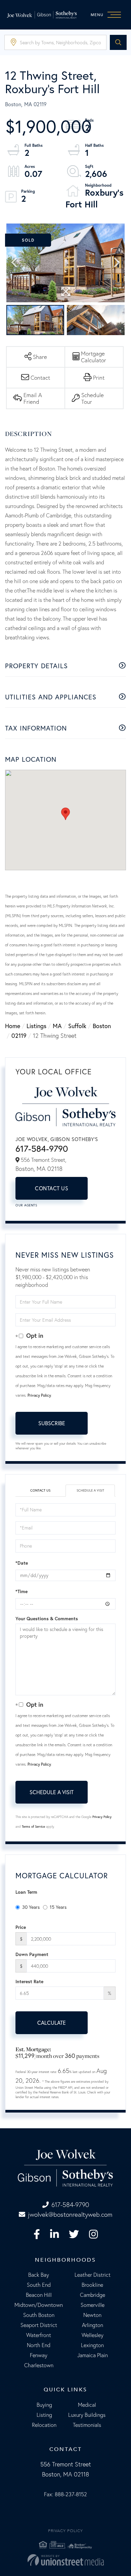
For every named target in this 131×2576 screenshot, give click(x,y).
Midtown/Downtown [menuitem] (39, 2305)
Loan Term (26, 1892)
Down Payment (32, 1954)
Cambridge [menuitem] (93, 2295)
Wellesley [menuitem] (93, 2335)
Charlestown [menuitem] (39, 2365)
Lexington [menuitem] (92, 2345)
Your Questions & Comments (47, 1619)
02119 (19, 1035)
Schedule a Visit (90, 1490)
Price (21, 1927)
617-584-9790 (42, 1148)
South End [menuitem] (39, 2285)
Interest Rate (29, 1982)
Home (13, 1026)
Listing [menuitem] (44, 2415)
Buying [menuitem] (44, 2405)
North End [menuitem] (39, 2345)
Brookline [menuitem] (92, 2285)
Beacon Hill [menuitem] (39, 2295)
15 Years (58, 1907)
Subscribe (52, 1423)
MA (57, 1026)
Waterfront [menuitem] (39, 2335)
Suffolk (77, 1026)
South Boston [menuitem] (39, 2315)
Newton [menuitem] (92, 2315)
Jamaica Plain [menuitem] (93, 2355)
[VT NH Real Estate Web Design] (65, 2560)
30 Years (31, 1907)
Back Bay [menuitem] (39, 2275)
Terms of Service (33, 1827)
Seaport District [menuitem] (39, 2325)
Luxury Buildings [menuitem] (87, 2415)
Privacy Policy (39, 1395)
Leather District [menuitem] (93, 2275)
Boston (102, 1026)
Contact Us (52, 1188)
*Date (22, 1563)
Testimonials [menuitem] (87, 2425)
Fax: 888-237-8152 (65, 2494)
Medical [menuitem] (87, 2405)
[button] (118, 42)
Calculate (52, 2023)
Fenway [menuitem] (39, 2355)
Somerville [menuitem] (93, 2305)
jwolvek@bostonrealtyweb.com (70, 2214)
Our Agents (26, 1205)
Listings (36, 1026)
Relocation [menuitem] (44, 2425)
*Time (21, 1591)
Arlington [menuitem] (93, 2325)
